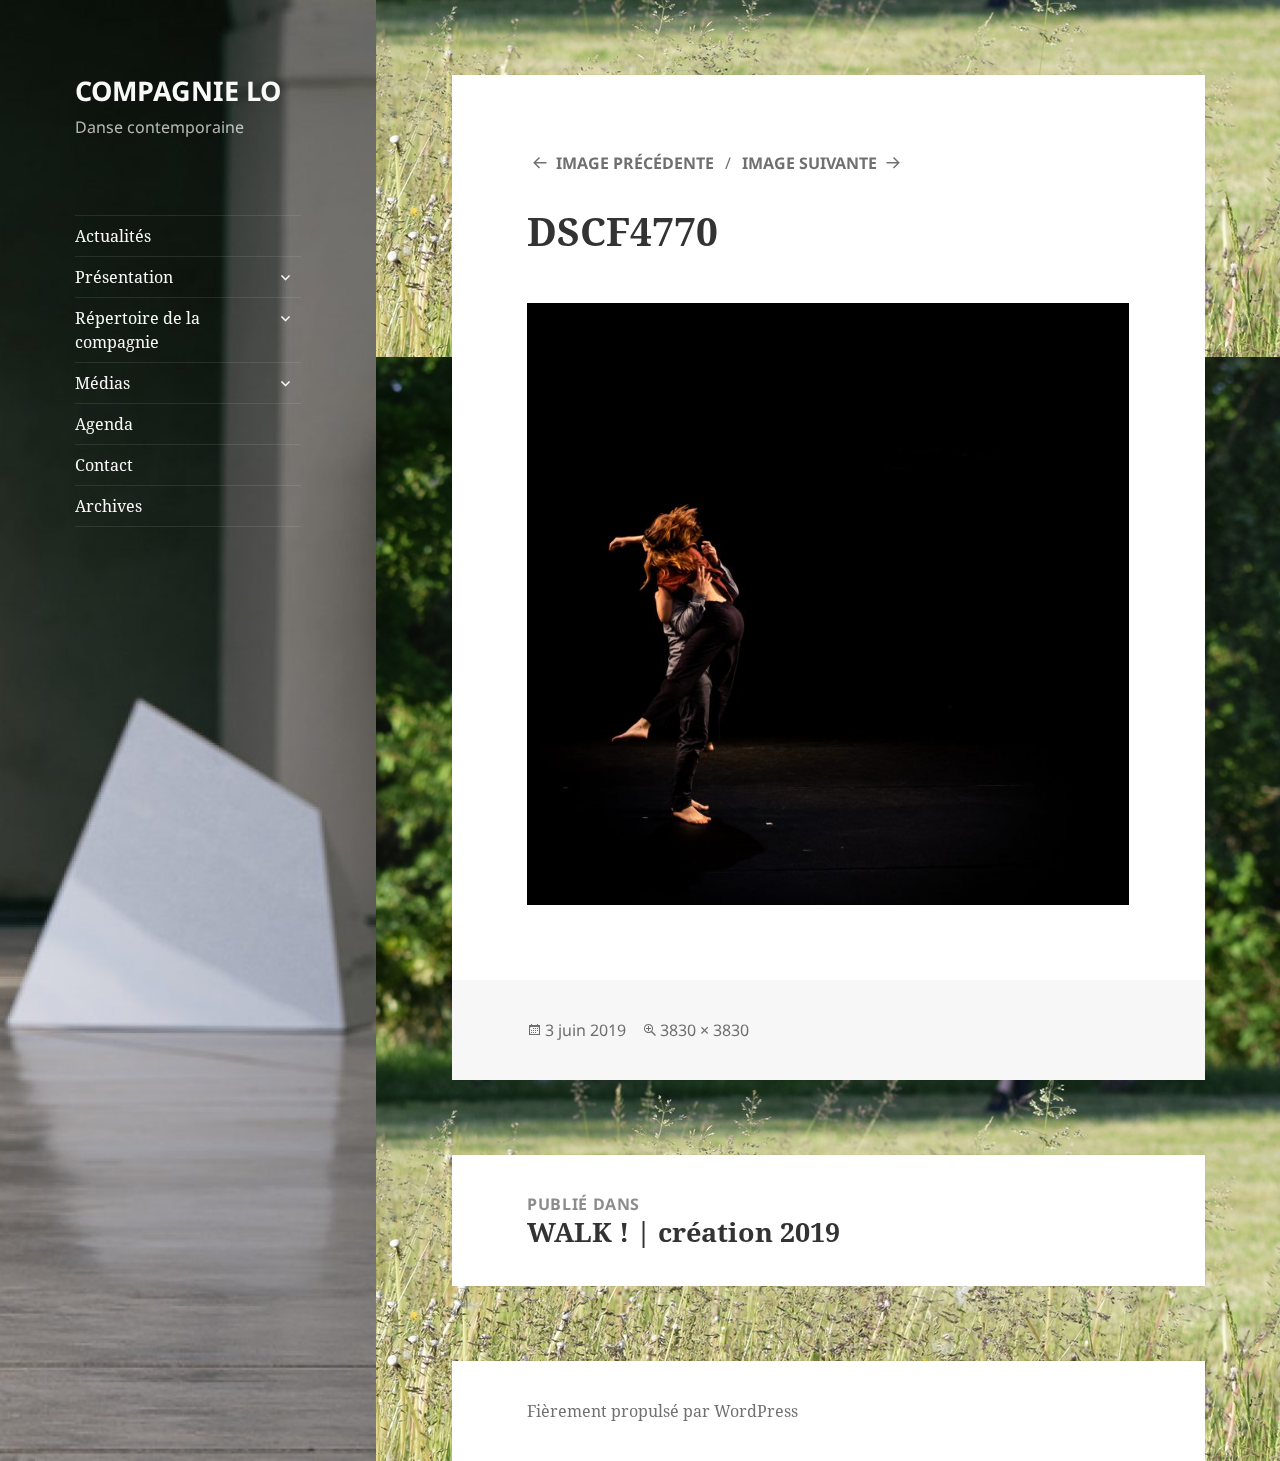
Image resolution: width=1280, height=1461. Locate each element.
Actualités (113, 236)
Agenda (104, 424)
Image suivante (809, 163)
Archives (108, 506)
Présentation (124, 277)
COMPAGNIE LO (178, 90)
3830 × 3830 (704, 1030)
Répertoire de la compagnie (137, 330)
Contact (104, 465)
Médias (102, 383)
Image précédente (635, 163)
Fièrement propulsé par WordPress (662, 1411)
